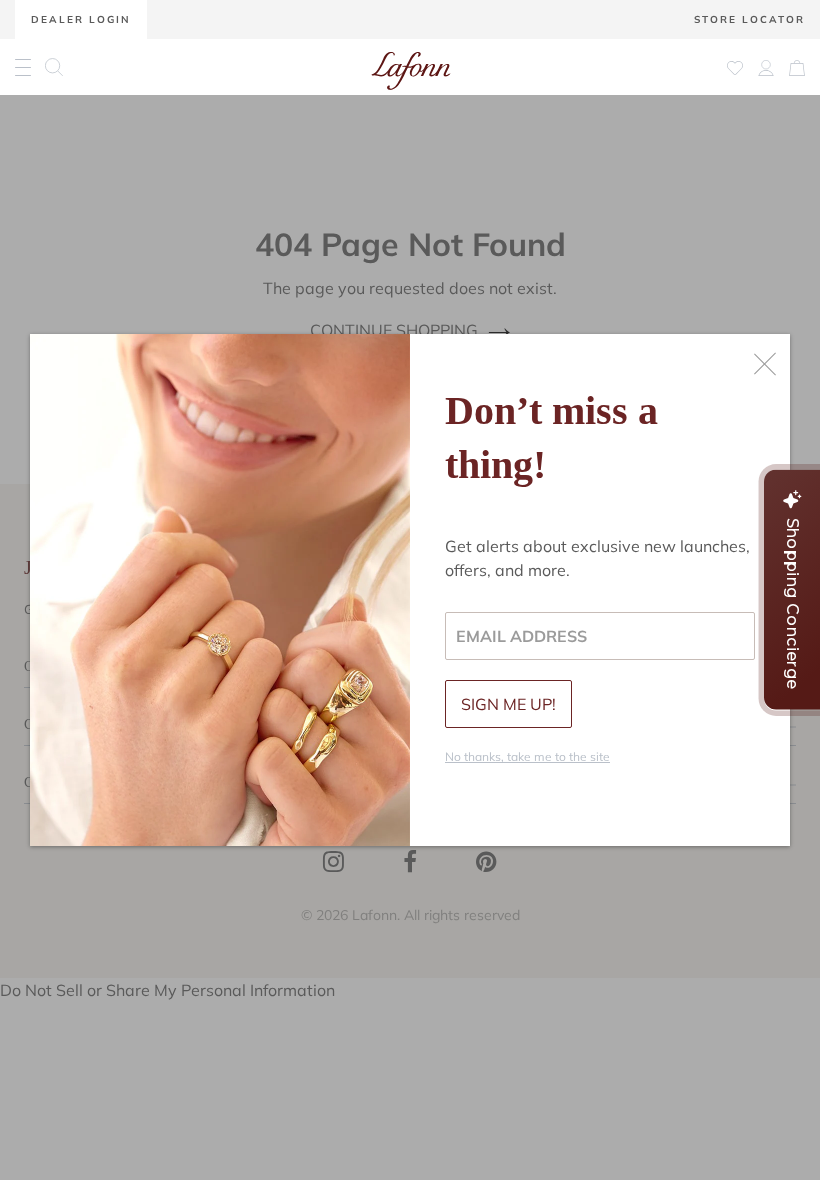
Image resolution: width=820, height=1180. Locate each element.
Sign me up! (508, 704)
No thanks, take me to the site (527, 756)
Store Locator (749, 19)
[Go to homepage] (411, 67)
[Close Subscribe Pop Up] (765, 364)
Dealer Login (81, 19)
